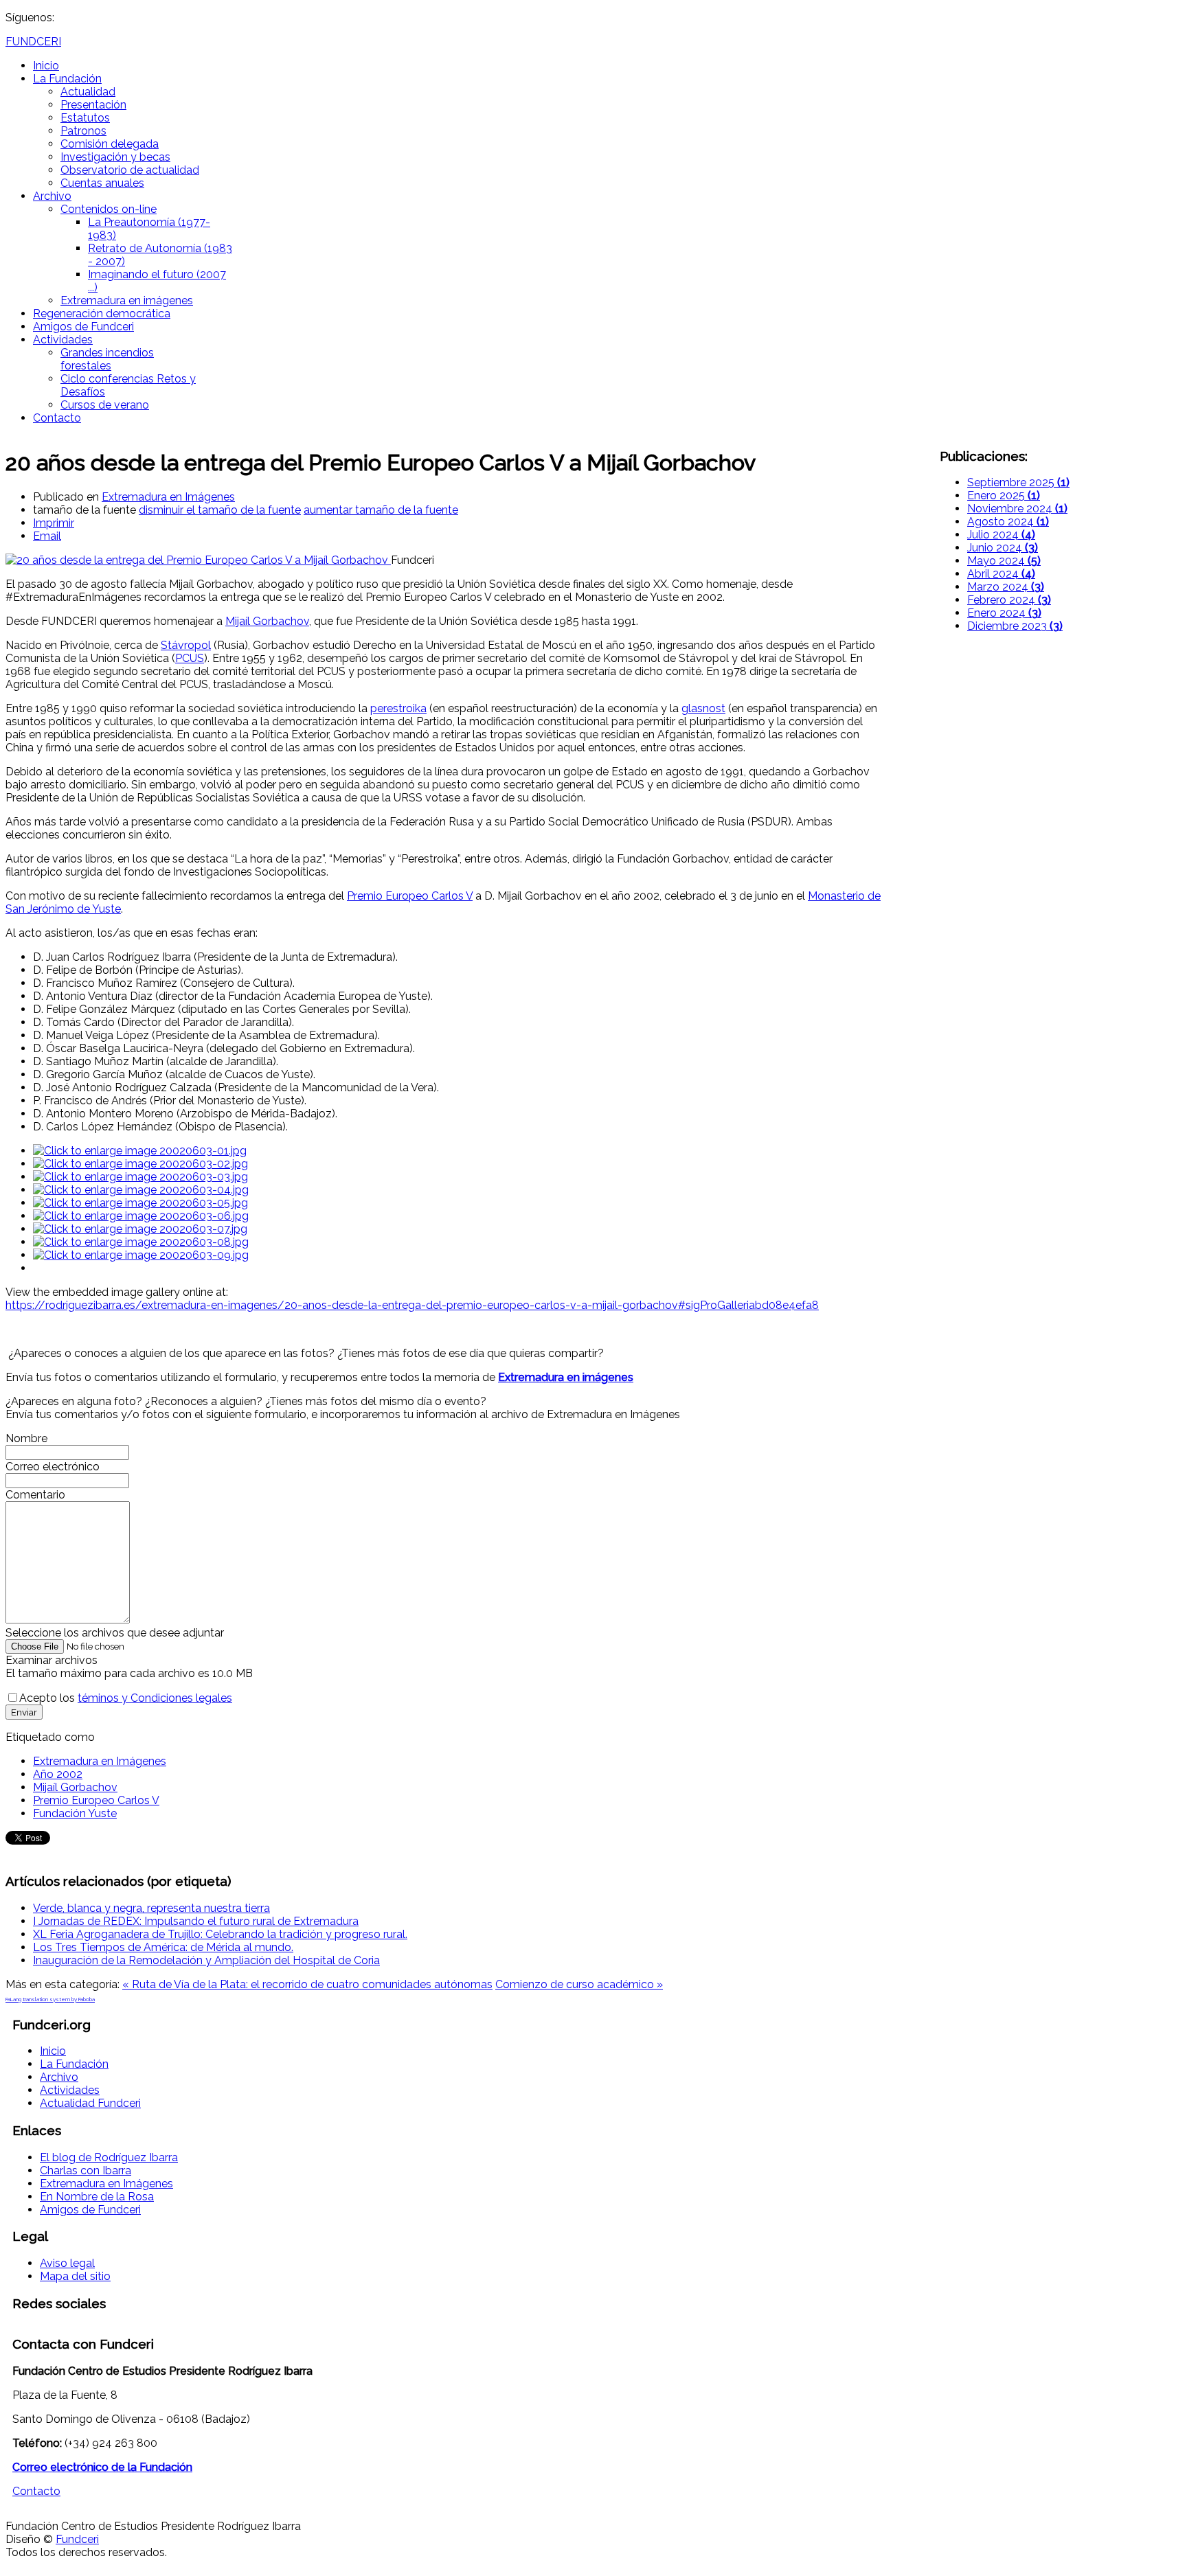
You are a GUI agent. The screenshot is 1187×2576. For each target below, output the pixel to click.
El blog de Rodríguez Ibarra (109, 2157)
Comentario (35, 1495)
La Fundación (67, 79)
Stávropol (186, 645)
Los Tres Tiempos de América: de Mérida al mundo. (163, 1947)
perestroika (398, 708)
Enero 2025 (1004, 495)
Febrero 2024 (1009, 600)
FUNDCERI (33, 42)
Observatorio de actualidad (130, 170)
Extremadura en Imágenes (168, 497)
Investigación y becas (115, 157)
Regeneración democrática (102, 314)
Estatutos (85, 118)
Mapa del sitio (75, 2276)
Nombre (26, 1438)
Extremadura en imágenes (127, 300)
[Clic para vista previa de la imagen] (198, 560)
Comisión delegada (110, 144)
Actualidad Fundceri (90, 2103)
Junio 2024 (1003, 548)
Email (47, 536)
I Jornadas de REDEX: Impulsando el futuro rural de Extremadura (196, 1921)
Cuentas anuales (102, 183)
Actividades (63, 340)
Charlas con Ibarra (86, 2170)
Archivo (52, 196)
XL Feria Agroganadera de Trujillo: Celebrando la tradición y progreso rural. (220, 1934)
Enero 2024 (1004, 613)
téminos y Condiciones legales (155, 1698)
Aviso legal (67, 2263)
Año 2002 (58, 1774)
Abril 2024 (1001, 574)
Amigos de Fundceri (83, 327)
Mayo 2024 (1004, 561)
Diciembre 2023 (1015, 626)
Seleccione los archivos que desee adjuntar (115, 1633)
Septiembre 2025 (1018, 482)
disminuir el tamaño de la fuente (220, 510)
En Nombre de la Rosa (97, 2197)
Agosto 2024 (1008, 522)
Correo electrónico (53, 1467)
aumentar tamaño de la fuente (381, 510)
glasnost (703, 708)
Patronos (83, 131)
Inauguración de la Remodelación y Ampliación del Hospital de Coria (206, 1960)
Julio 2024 (1001, 535)
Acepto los (126, 1698)
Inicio (46, 66)
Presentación (93, 105)
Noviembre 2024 (1017, 509)
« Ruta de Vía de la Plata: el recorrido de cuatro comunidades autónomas (307, 1984)
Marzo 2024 (1006, 587)
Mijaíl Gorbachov (267, 621)
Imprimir (54, 523)
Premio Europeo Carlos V (410, 896)
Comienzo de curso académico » (579, 1984)
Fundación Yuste (75, 1813)
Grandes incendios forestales (107, 359)
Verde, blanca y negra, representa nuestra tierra (151, 1908)
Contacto (57, 418)
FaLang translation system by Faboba (50, 1999)
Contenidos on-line (109, 209)
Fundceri (77, 2539)
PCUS (190, 658)
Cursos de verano (105, 405)
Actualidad (88, 92)
